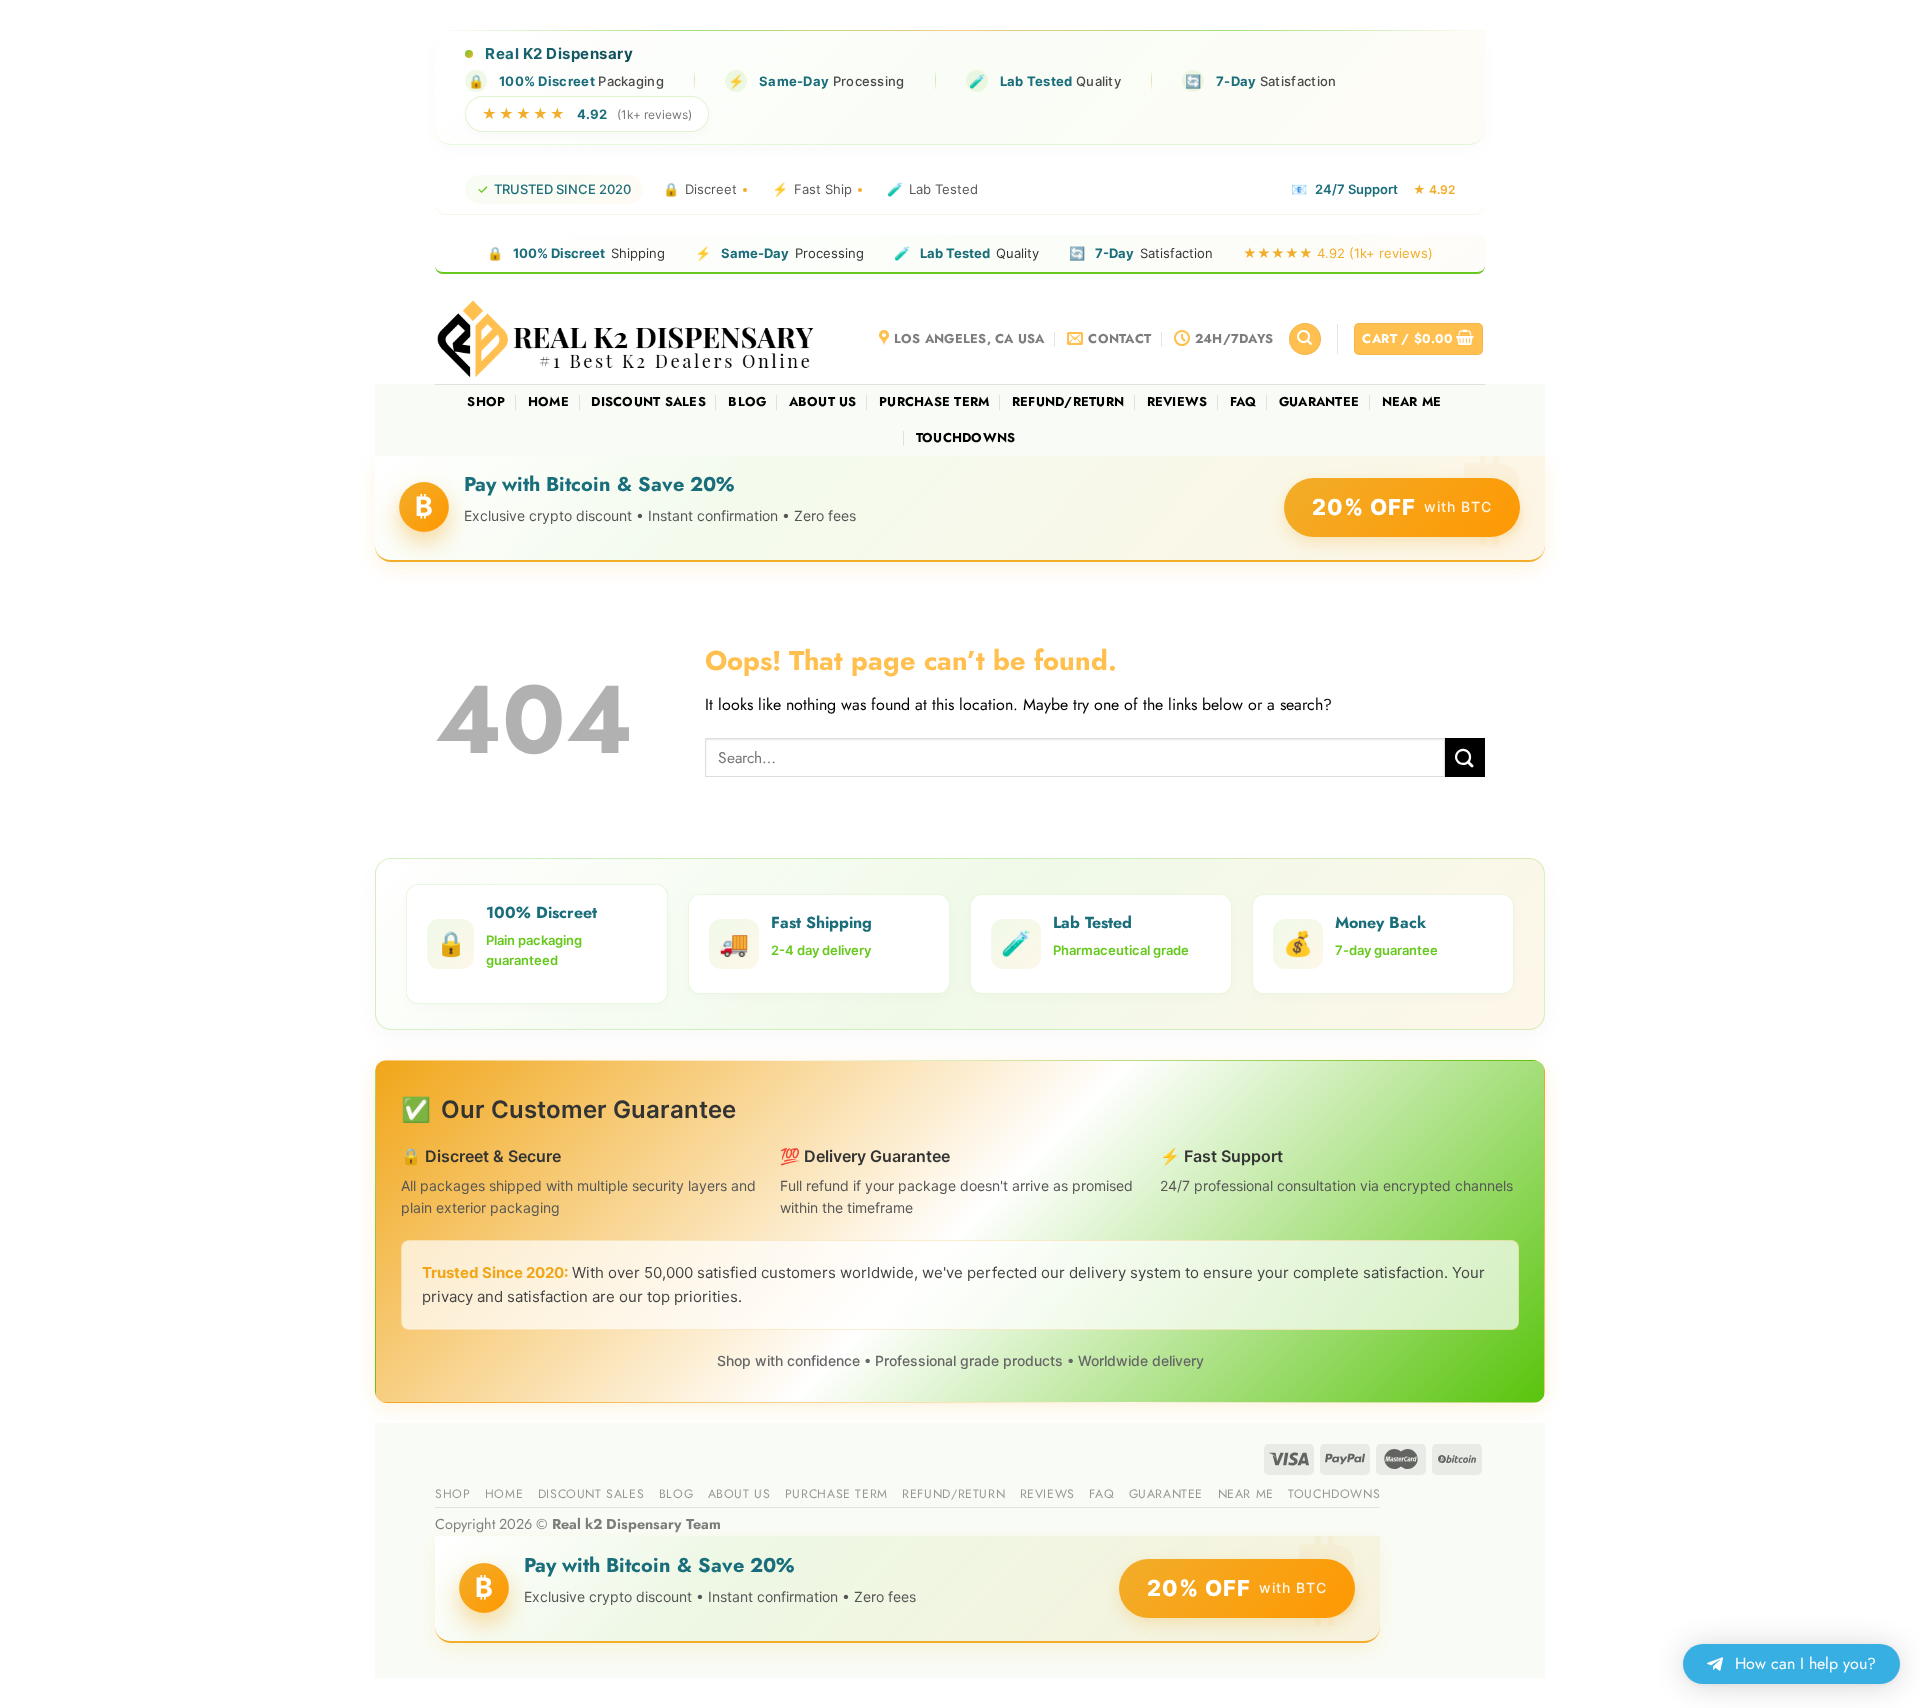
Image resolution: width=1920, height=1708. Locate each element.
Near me (1412, 401)
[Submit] (1465, 757)
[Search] (1305, 339)
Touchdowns (966, 437)
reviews (1177, 401)
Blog (747, 401)
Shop (486, 401)
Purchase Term (934, 401)
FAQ (1243, 401)
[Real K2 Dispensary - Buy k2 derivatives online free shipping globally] (627, 338)
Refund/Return (1068, 401)
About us (823, 401)
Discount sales (648, 401)
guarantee (1319, 401)
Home (548, 401)
